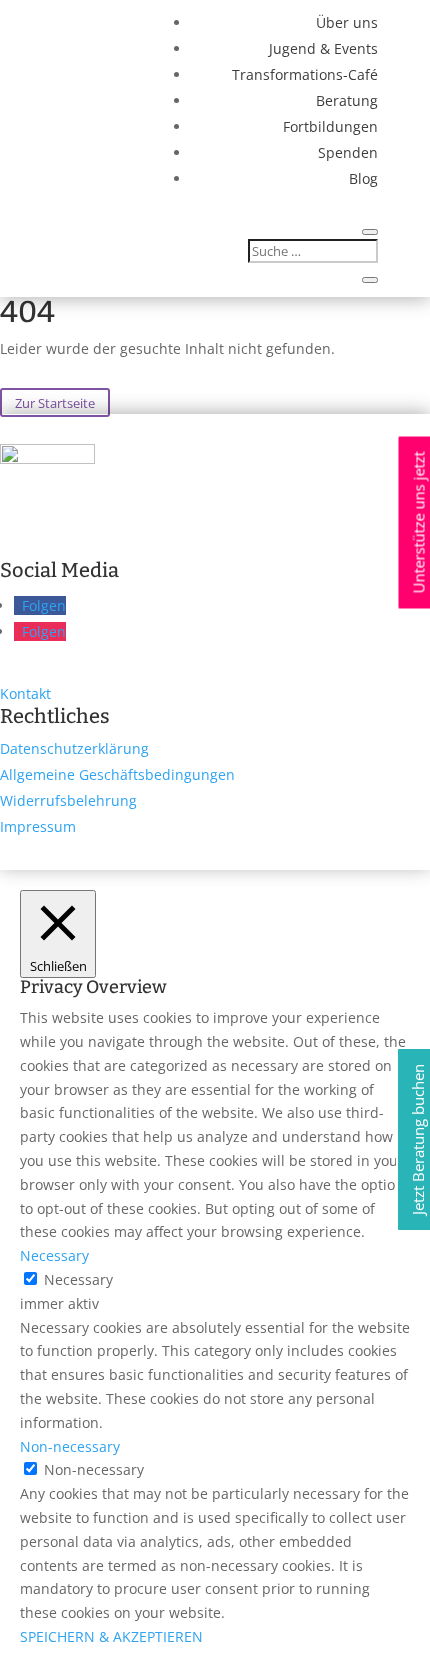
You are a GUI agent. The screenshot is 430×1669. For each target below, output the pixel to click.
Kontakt (25, 693)
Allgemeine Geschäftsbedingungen (117, 774)
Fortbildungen (330, 126)
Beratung (347, 100)
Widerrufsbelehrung (68, 800)
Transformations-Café (305, 74)
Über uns (347, 22)
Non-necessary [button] (70, 1446)
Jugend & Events (323, 48)
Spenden (348, 152)
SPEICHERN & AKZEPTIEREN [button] (111, 1636)
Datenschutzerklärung (74, 748)
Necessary (78, 1279)
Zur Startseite (55, 402)
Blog (363, 178)
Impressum (38, 826)
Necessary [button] (54, 1255)
